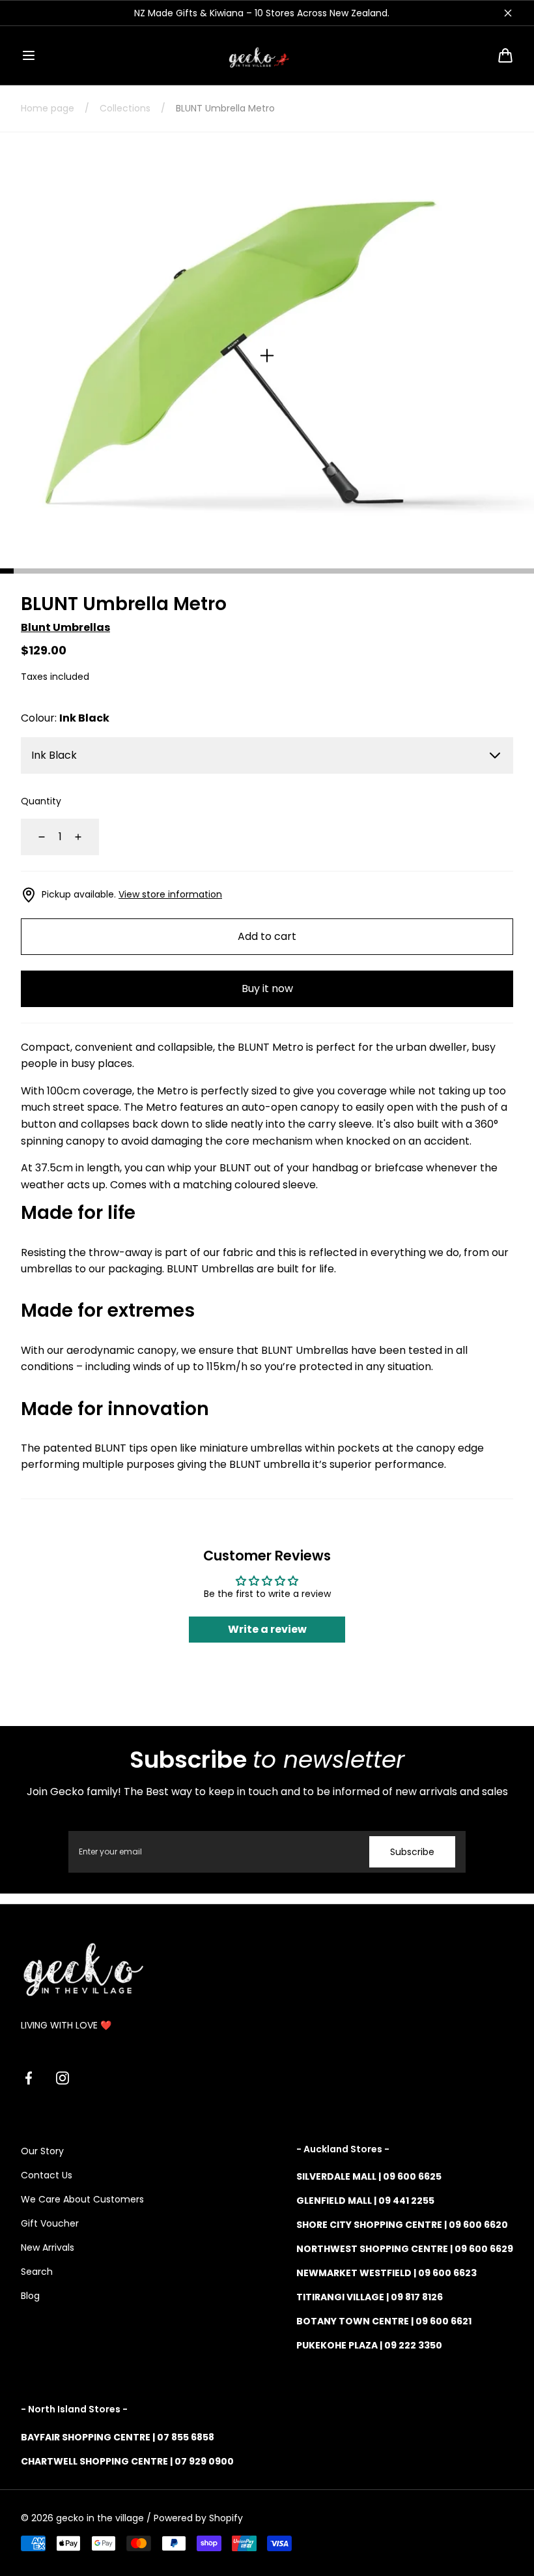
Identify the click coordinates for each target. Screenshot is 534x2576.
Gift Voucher (50, 2223)
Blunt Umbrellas (65, 627)
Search (37, 2272)
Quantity (41, 801)
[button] (29, 55)
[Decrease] (34, 837)
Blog (30, 2296)
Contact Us (47, 2175)
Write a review (267, 1629)
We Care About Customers (82, 2199)
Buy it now (267, 988)
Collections (125, 108)
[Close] (508, 13)
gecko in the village (100, 2518)
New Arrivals (48, 2247)
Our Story (42, 2151)
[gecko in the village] (267, 55)
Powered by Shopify (198, 2518)
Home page (48, 108)
